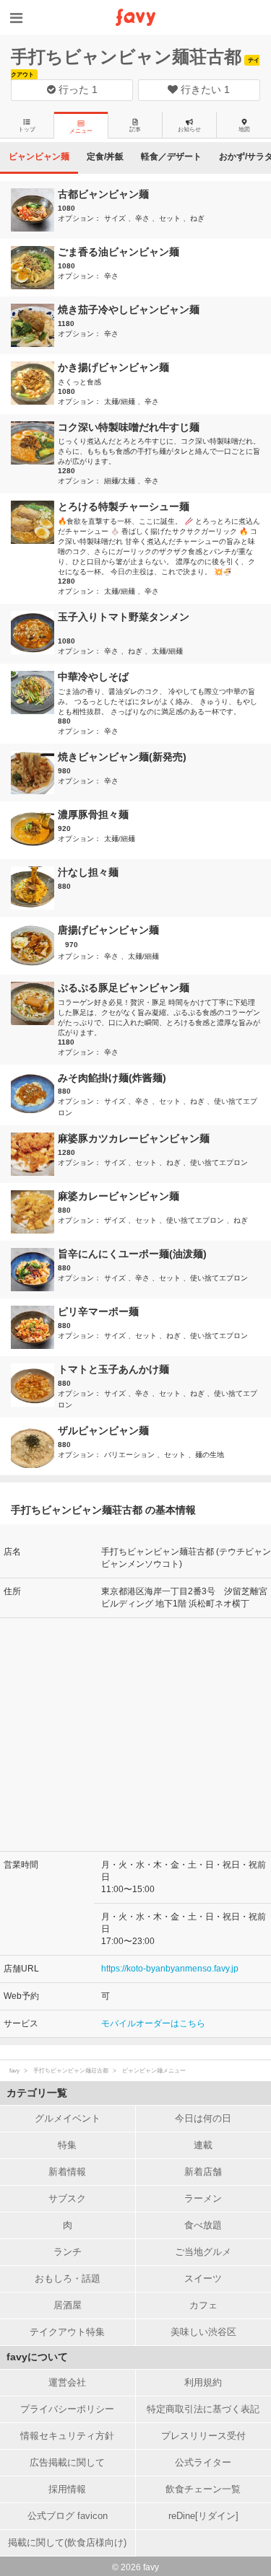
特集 (67, 2145)
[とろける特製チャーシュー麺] (34, 522)
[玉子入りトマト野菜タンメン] (34, 633)
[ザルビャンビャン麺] (34, 1446)
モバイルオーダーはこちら (153, 2023)
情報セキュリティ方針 (67, 2436)
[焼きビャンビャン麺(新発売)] (34, 773)
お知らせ (189, 129)
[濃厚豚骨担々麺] (34, 830)
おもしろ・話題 (68, 2278)
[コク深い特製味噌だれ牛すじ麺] (34, 443)
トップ (27, 129)
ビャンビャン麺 (39, 157)
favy (14, 2071)
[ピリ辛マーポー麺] (34, 1327)
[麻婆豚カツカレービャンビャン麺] (34, 1154)
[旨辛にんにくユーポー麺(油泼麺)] (34, 1270)
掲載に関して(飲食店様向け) (67, 2542)
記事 (135, 129)
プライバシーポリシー (67, 2409)
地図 (244, 129)
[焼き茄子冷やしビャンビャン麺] (34, 325)
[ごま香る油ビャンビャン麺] (34, 268)
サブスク (67, 2198)
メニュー (81, 131)
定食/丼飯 (105, 157)
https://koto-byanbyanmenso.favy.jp (170, 1969)
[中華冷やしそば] (34, 693)
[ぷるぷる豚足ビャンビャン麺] (34, 1003)
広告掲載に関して (67, 2462)
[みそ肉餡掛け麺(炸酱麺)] (34, 1094)
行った (77, 89)
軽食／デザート (171, 157)
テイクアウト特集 (67, 2332)
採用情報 (67, 2489)
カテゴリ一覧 (37, 2093)
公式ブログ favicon (68, 2516)
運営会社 (67, 2382)
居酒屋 (68, 2305)
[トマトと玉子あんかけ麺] (34, 1385)
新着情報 (67, 2172)
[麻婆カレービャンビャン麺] (34, 1212)
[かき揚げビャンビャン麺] (34, 383)
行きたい (204, 89)
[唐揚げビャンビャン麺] (34, 946)
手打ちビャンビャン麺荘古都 (126, 57)
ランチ (68, 2252)
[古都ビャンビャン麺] (34, 210)
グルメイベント (68, 2118)
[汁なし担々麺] (34, 888)
